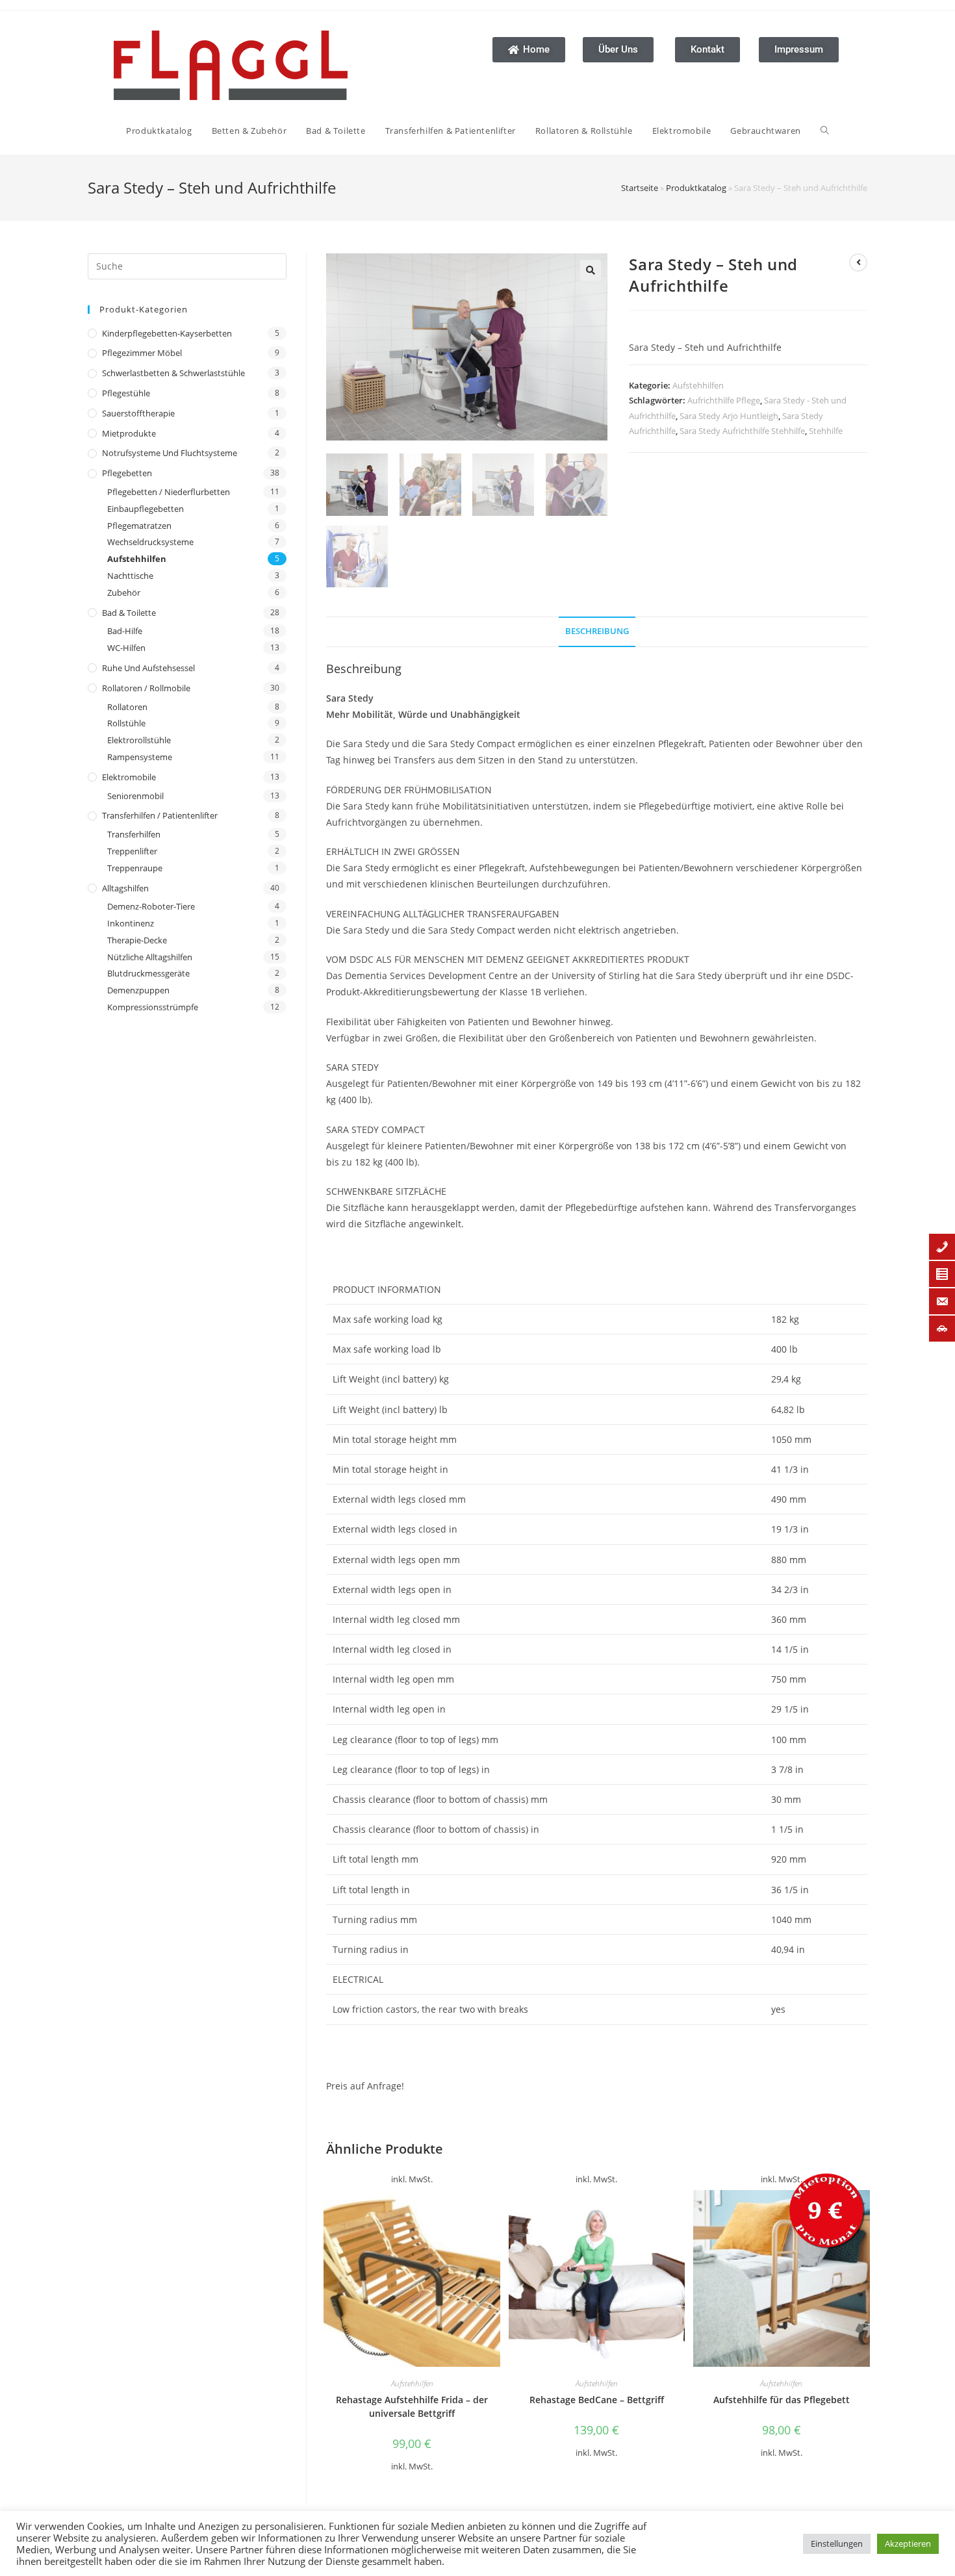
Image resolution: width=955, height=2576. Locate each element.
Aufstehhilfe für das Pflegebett (782, 2400)
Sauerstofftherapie (138, 413)
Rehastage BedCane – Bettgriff (597, 2400)
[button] (591, 270)
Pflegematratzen (139, 526)
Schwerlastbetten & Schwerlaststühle (173, 373)
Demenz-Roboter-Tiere (151, 906)
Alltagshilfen (125, 888)
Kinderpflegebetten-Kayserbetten (167, 333)
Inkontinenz (131, 923)
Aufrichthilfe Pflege (724, 400)
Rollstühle (126, 723)
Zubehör (124, 593)
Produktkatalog (696, 188)
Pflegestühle (126, 393)
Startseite (640, 188)
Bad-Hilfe (125, 631)
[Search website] (825, 131)
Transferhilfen (134, 834)
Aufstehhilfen (137, 559)
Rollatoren (127, 707)
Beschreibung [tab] (597, 631)
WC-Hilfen (126, 648)
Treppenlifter (132, 851)
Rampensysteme (140, 757)
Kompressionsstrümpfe (153, 1007)
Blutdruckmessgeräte (148, 973)
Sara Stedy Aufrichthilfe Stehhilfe (742, 431)
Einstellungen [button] (837, 2544)
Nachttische (130, 576)
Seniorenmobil (135, 796)
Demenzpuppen (138, 990)
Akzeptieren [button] (908, 2544)
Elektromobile (129, 777)
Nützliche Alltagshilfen (150, 957)
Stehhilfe (826, 431)
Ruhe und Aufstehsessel (148, 668)
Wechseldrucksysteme (150, 542)
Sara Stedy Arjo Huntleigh (729, 416)
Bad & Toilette (129, 613)
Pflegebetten (127, 473)
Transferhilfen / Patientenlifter (160, 815)
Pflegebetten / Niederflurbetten (169, 492)
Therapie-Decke (137, 940)
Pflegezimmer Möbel (142, 353)
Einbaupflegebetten (146, 509)
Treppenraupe (135, 868)
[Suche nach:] (187, 265)
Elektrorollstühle (139, 740)
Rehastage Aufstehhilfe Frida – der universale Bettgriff (412, 2406)
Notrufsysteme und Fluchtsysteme (170, 453)
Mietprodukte (129, 433)
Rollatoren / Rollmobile (146, 688)
